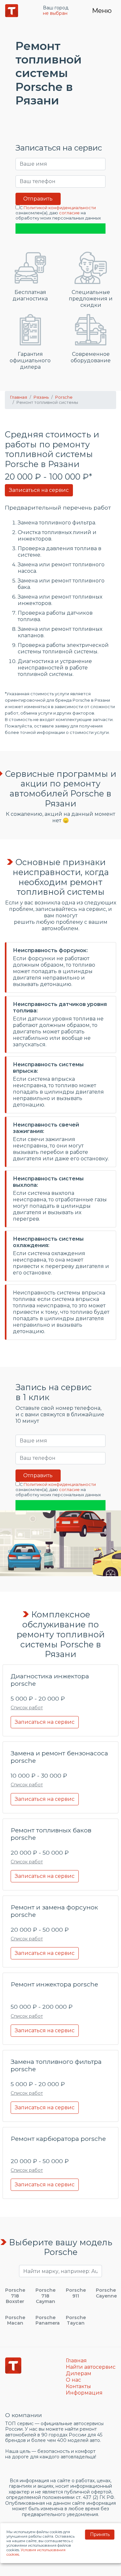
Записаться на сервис (39, 490)
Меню (102, 11)
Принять (100, 2534)
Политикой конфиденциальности (60, 208)
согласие (69, 213)
